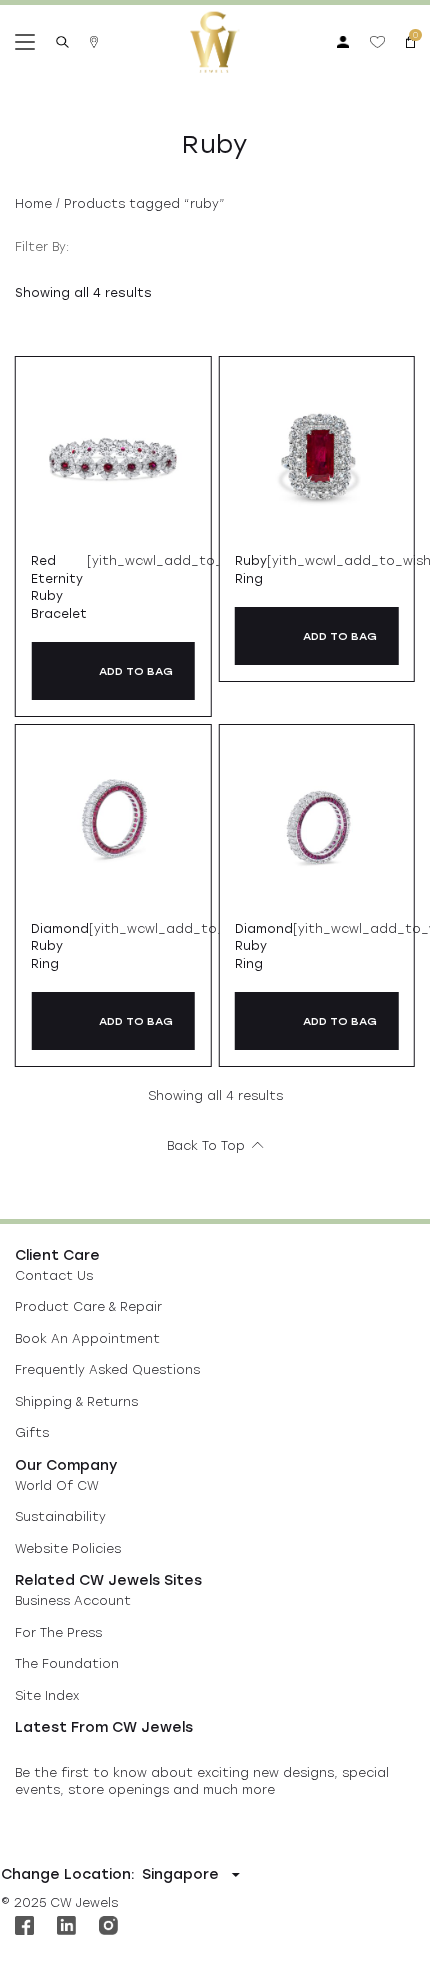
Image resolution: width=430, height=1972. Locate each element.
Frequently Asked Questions (107, 1370)
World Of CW (57, 1486)
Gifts (32, 1433)
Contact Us (54, 1276)
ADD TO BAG (136, 671)
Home (33, 204)
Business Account (73, 1601)
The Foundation (67, 1664)
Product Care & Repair (88, 1307)
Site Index (47, 1696)
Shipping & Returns (76, 1402)
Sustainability (60, 1517)
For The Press (58, 1633)
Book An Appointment (87, 1339)
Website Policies (68, 1549)
